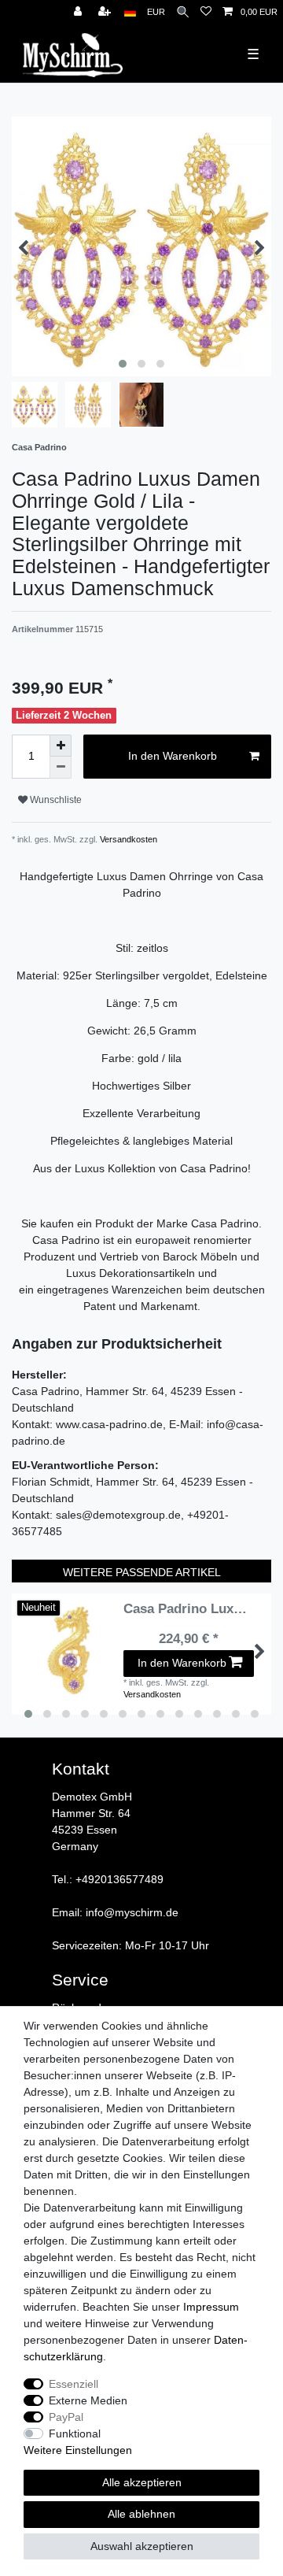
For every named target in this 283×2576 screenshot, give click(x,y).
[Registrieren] (106, 12)
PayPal (66, 2417)
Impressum (211, 2307)
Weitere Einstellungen (78, 2450)
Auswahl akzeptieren (142, 2546)
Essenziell (74, 2384)
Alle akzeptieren (142, 2482)
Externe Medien (88, 2400)
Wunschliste (55, 800)
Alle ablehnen (141, 2514)
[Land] (130, 12)
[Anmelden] (79, 12)
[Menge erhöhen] (61, 746)
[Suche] (183, 12)
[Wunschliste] (206, 12)
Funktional (75, 2434)
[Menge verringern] (61, 768)
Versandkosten (127, 839)
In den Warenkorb (173, 756)
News (11, 9)
